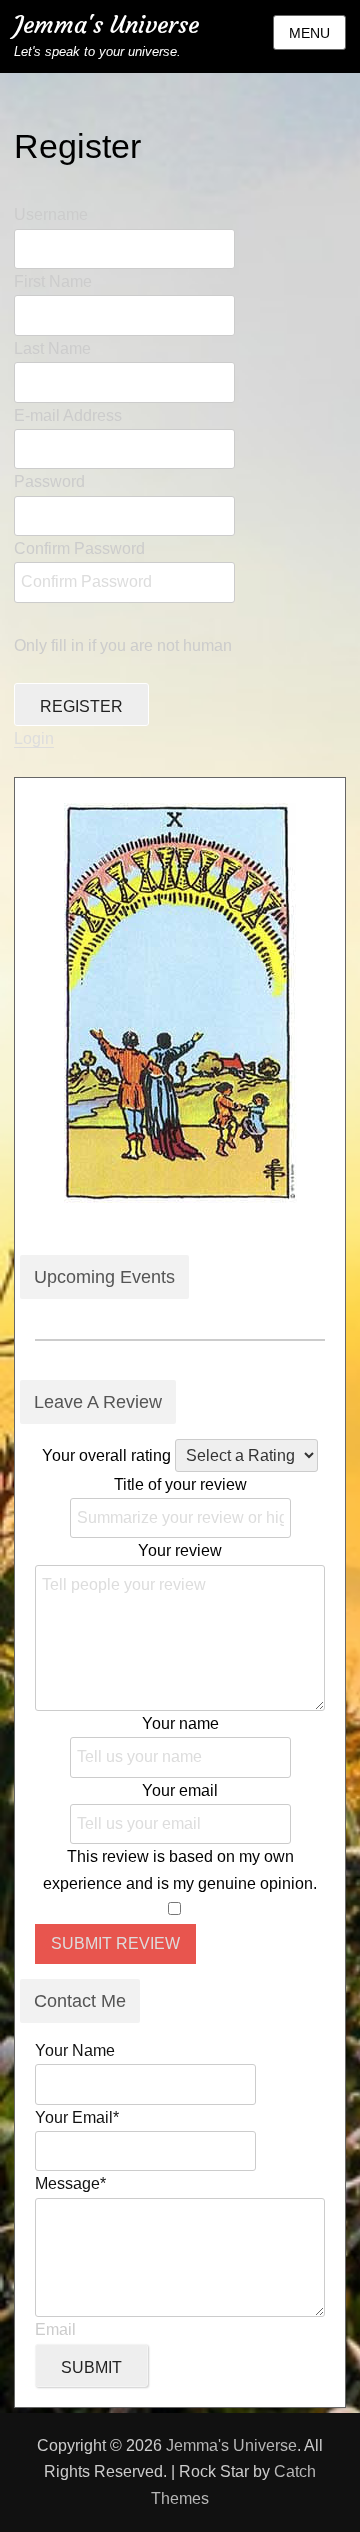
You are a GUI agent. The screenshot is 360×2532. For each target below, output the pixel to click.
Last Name (52, 348)
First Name (53, 281)
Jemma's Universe (106, 25)
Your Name (75, 2050)
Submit (91, 2367)
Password (49, 481)
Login (34, 738)
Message (70, 2183)
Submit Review (115, 1943)
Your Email (77, 2117)
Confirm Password (79, 548)
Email (55, 2329)
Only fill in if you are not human (123, 645)
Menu (309, 33)
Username (51, 214)
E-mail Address (68, 415)
